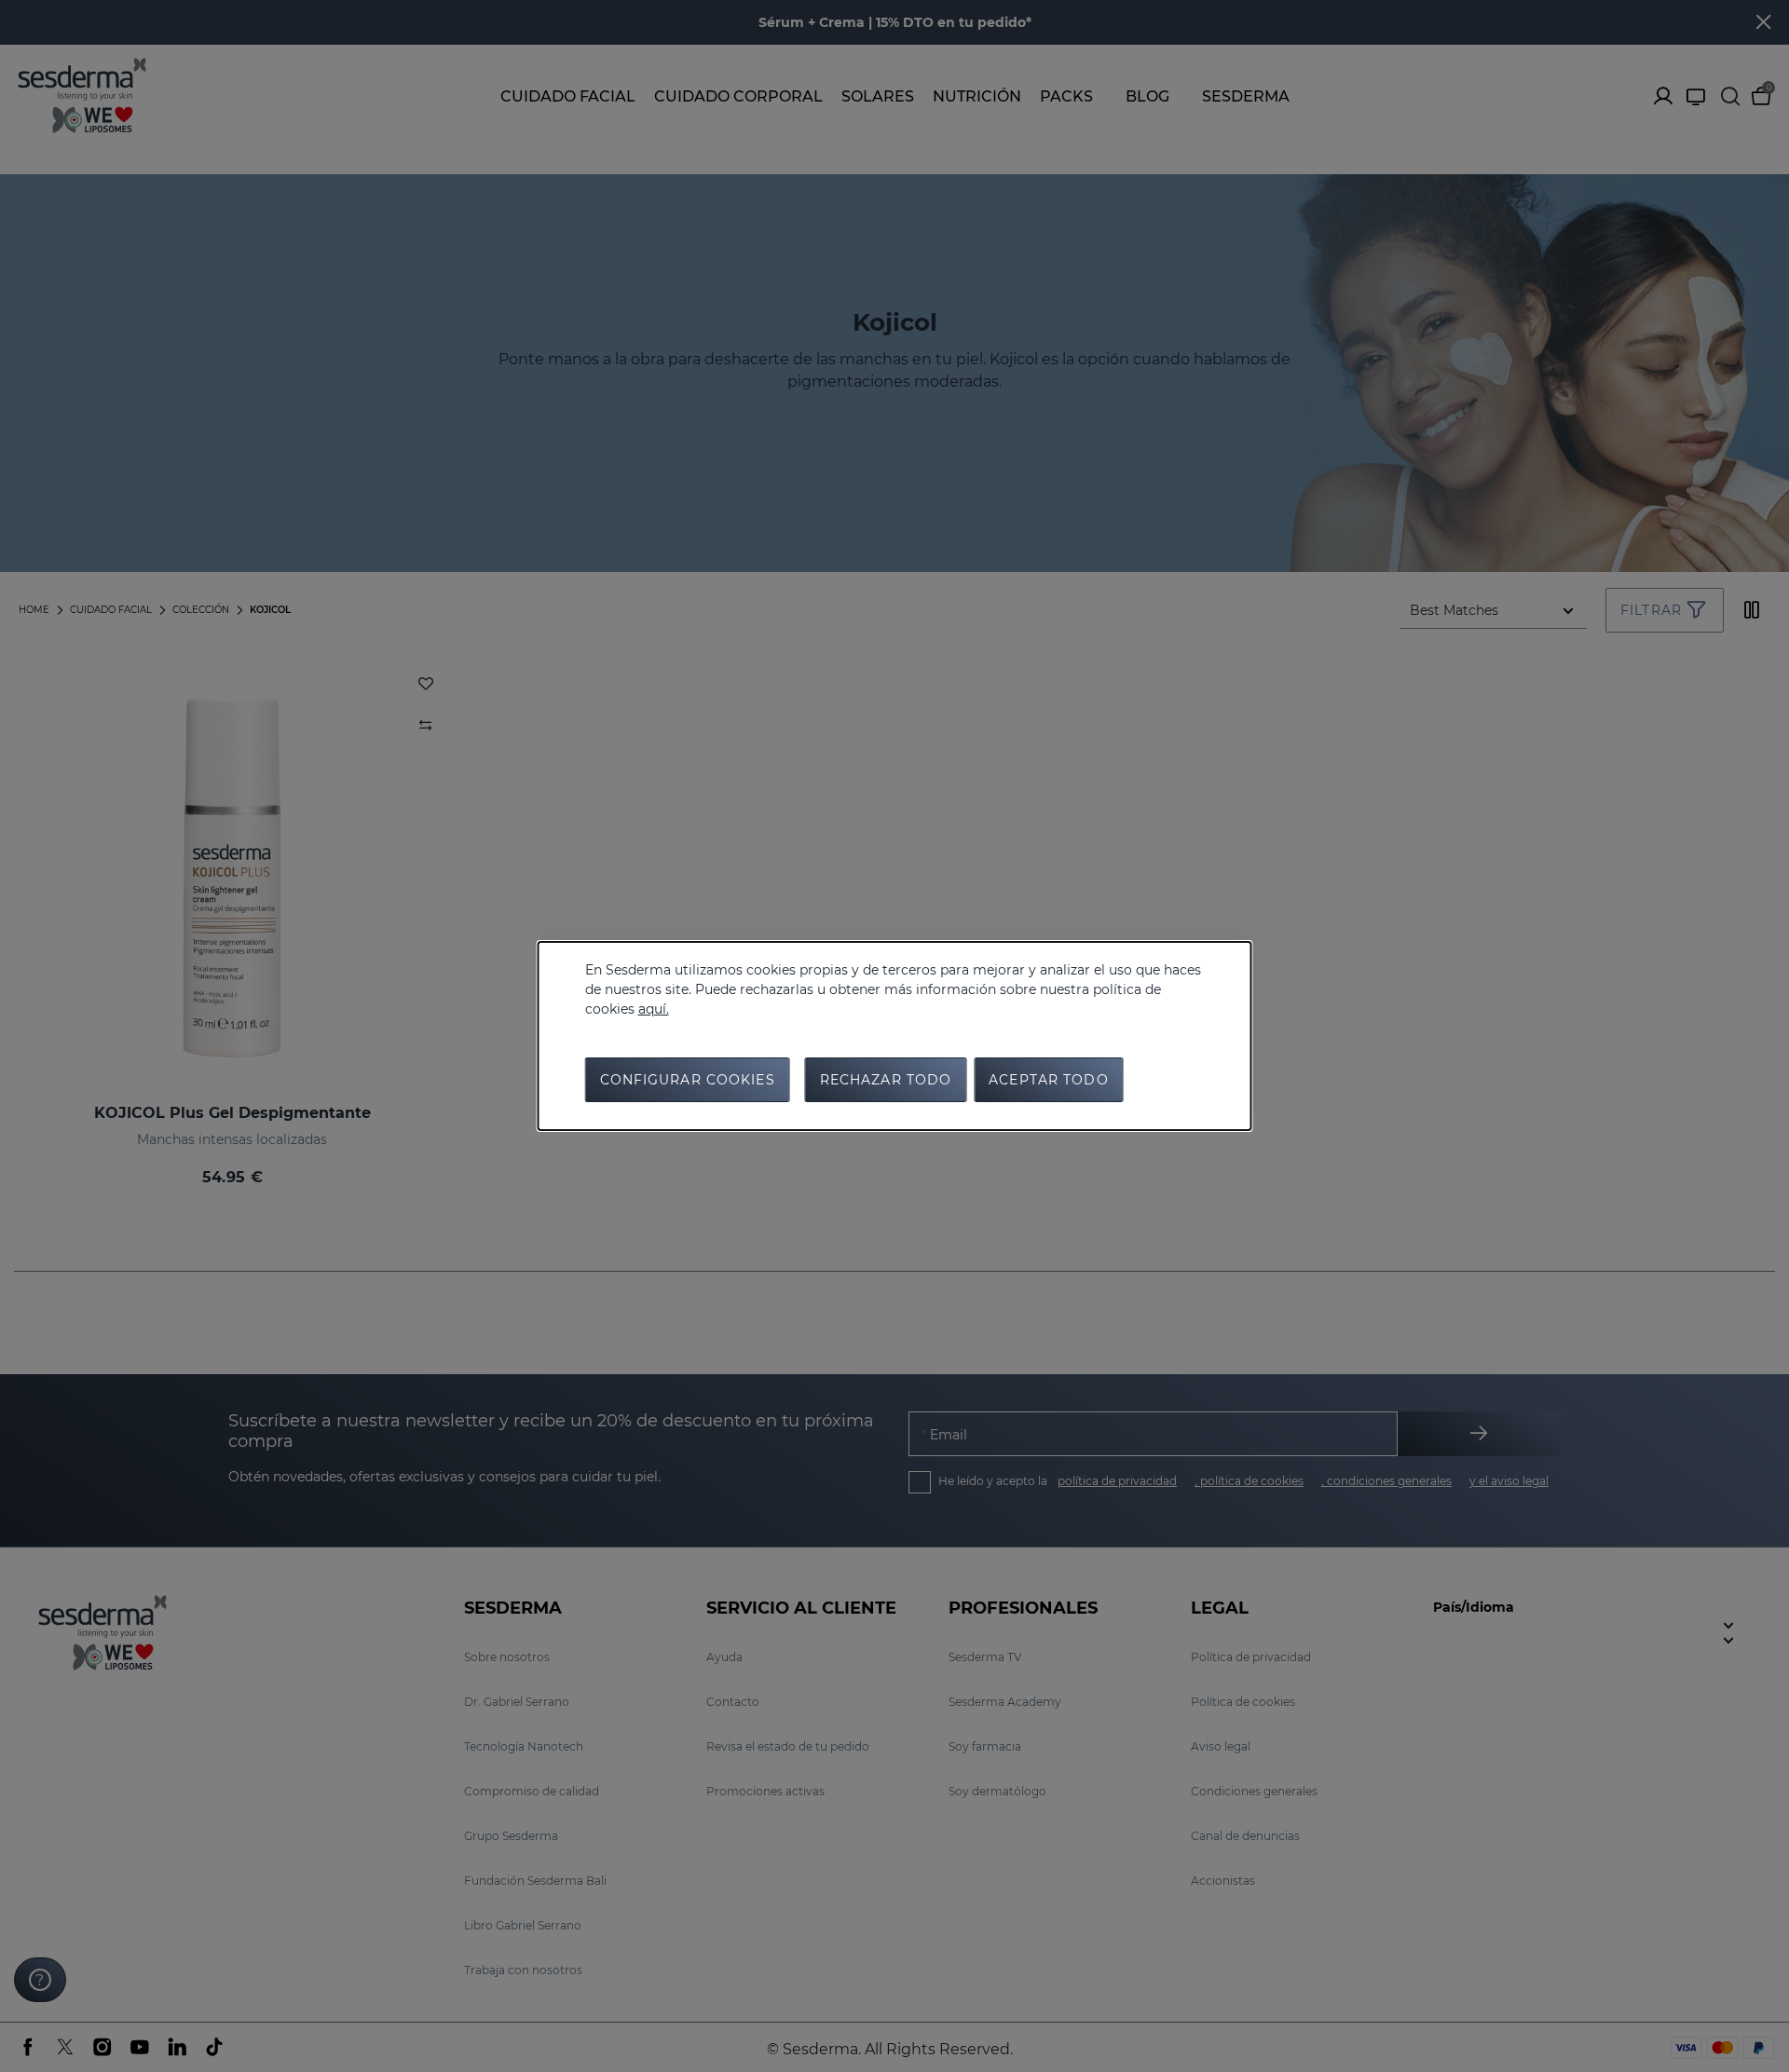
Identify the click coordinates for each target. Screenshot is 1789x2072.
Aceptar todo (1048, 1080)
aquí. (654, 1009)
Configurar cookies (688, 1080)
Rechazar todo (886, 1080)
